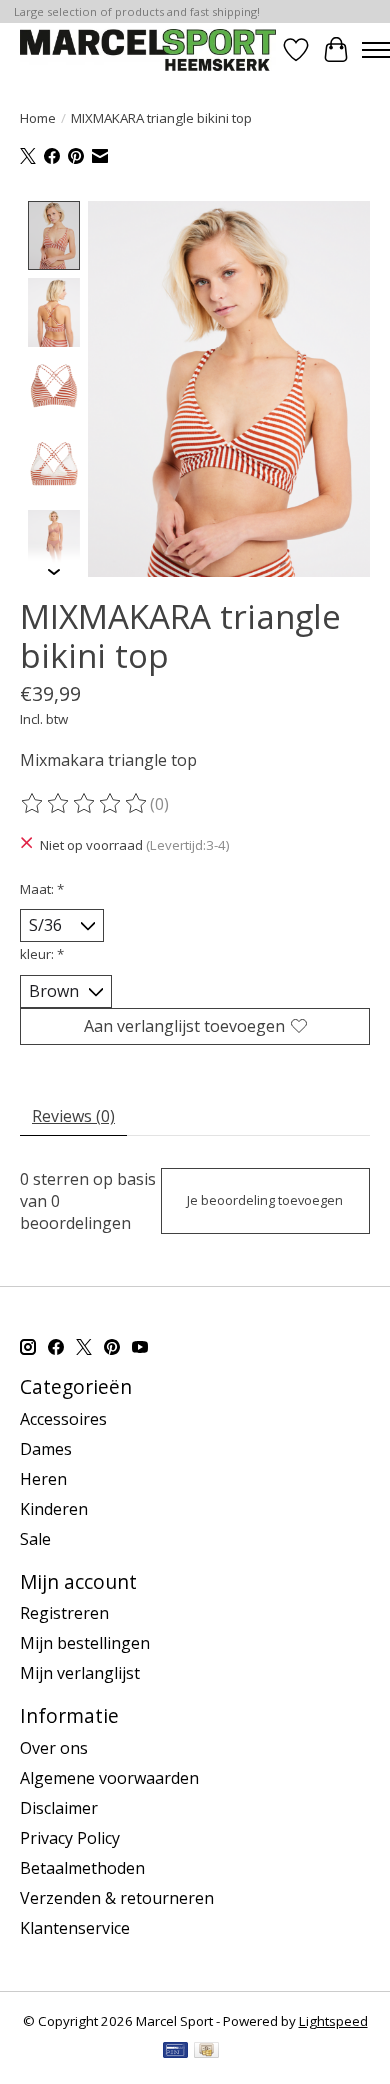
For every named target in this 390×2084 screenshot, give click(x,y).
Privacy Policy (70, 1838)
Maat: (42, 889)
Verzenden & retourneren (117, 1898)
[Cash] (206, 2052)
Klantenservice (75, 1928)
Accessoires (63, 1419)
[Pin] (175, 2052)
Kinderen (54, 1509)
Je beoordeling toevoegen (265, 1200)
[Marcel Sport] (148, 49)
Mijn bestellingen (85, 1643)
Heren (43, 1479)
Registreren (64, 1613)
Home (38, 118)
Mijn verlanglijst (80, 1673)
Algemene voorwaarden (109, 1778)
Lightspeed (333, 2021)
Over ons (54, 1748)
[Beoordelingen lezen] (85, 804)
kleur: (42, 954)
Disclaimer (59, 1808)
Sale (35, 1539)
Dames (46, 1449)
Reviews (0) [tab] (73, 1116)
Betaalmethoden (82, 1868)
